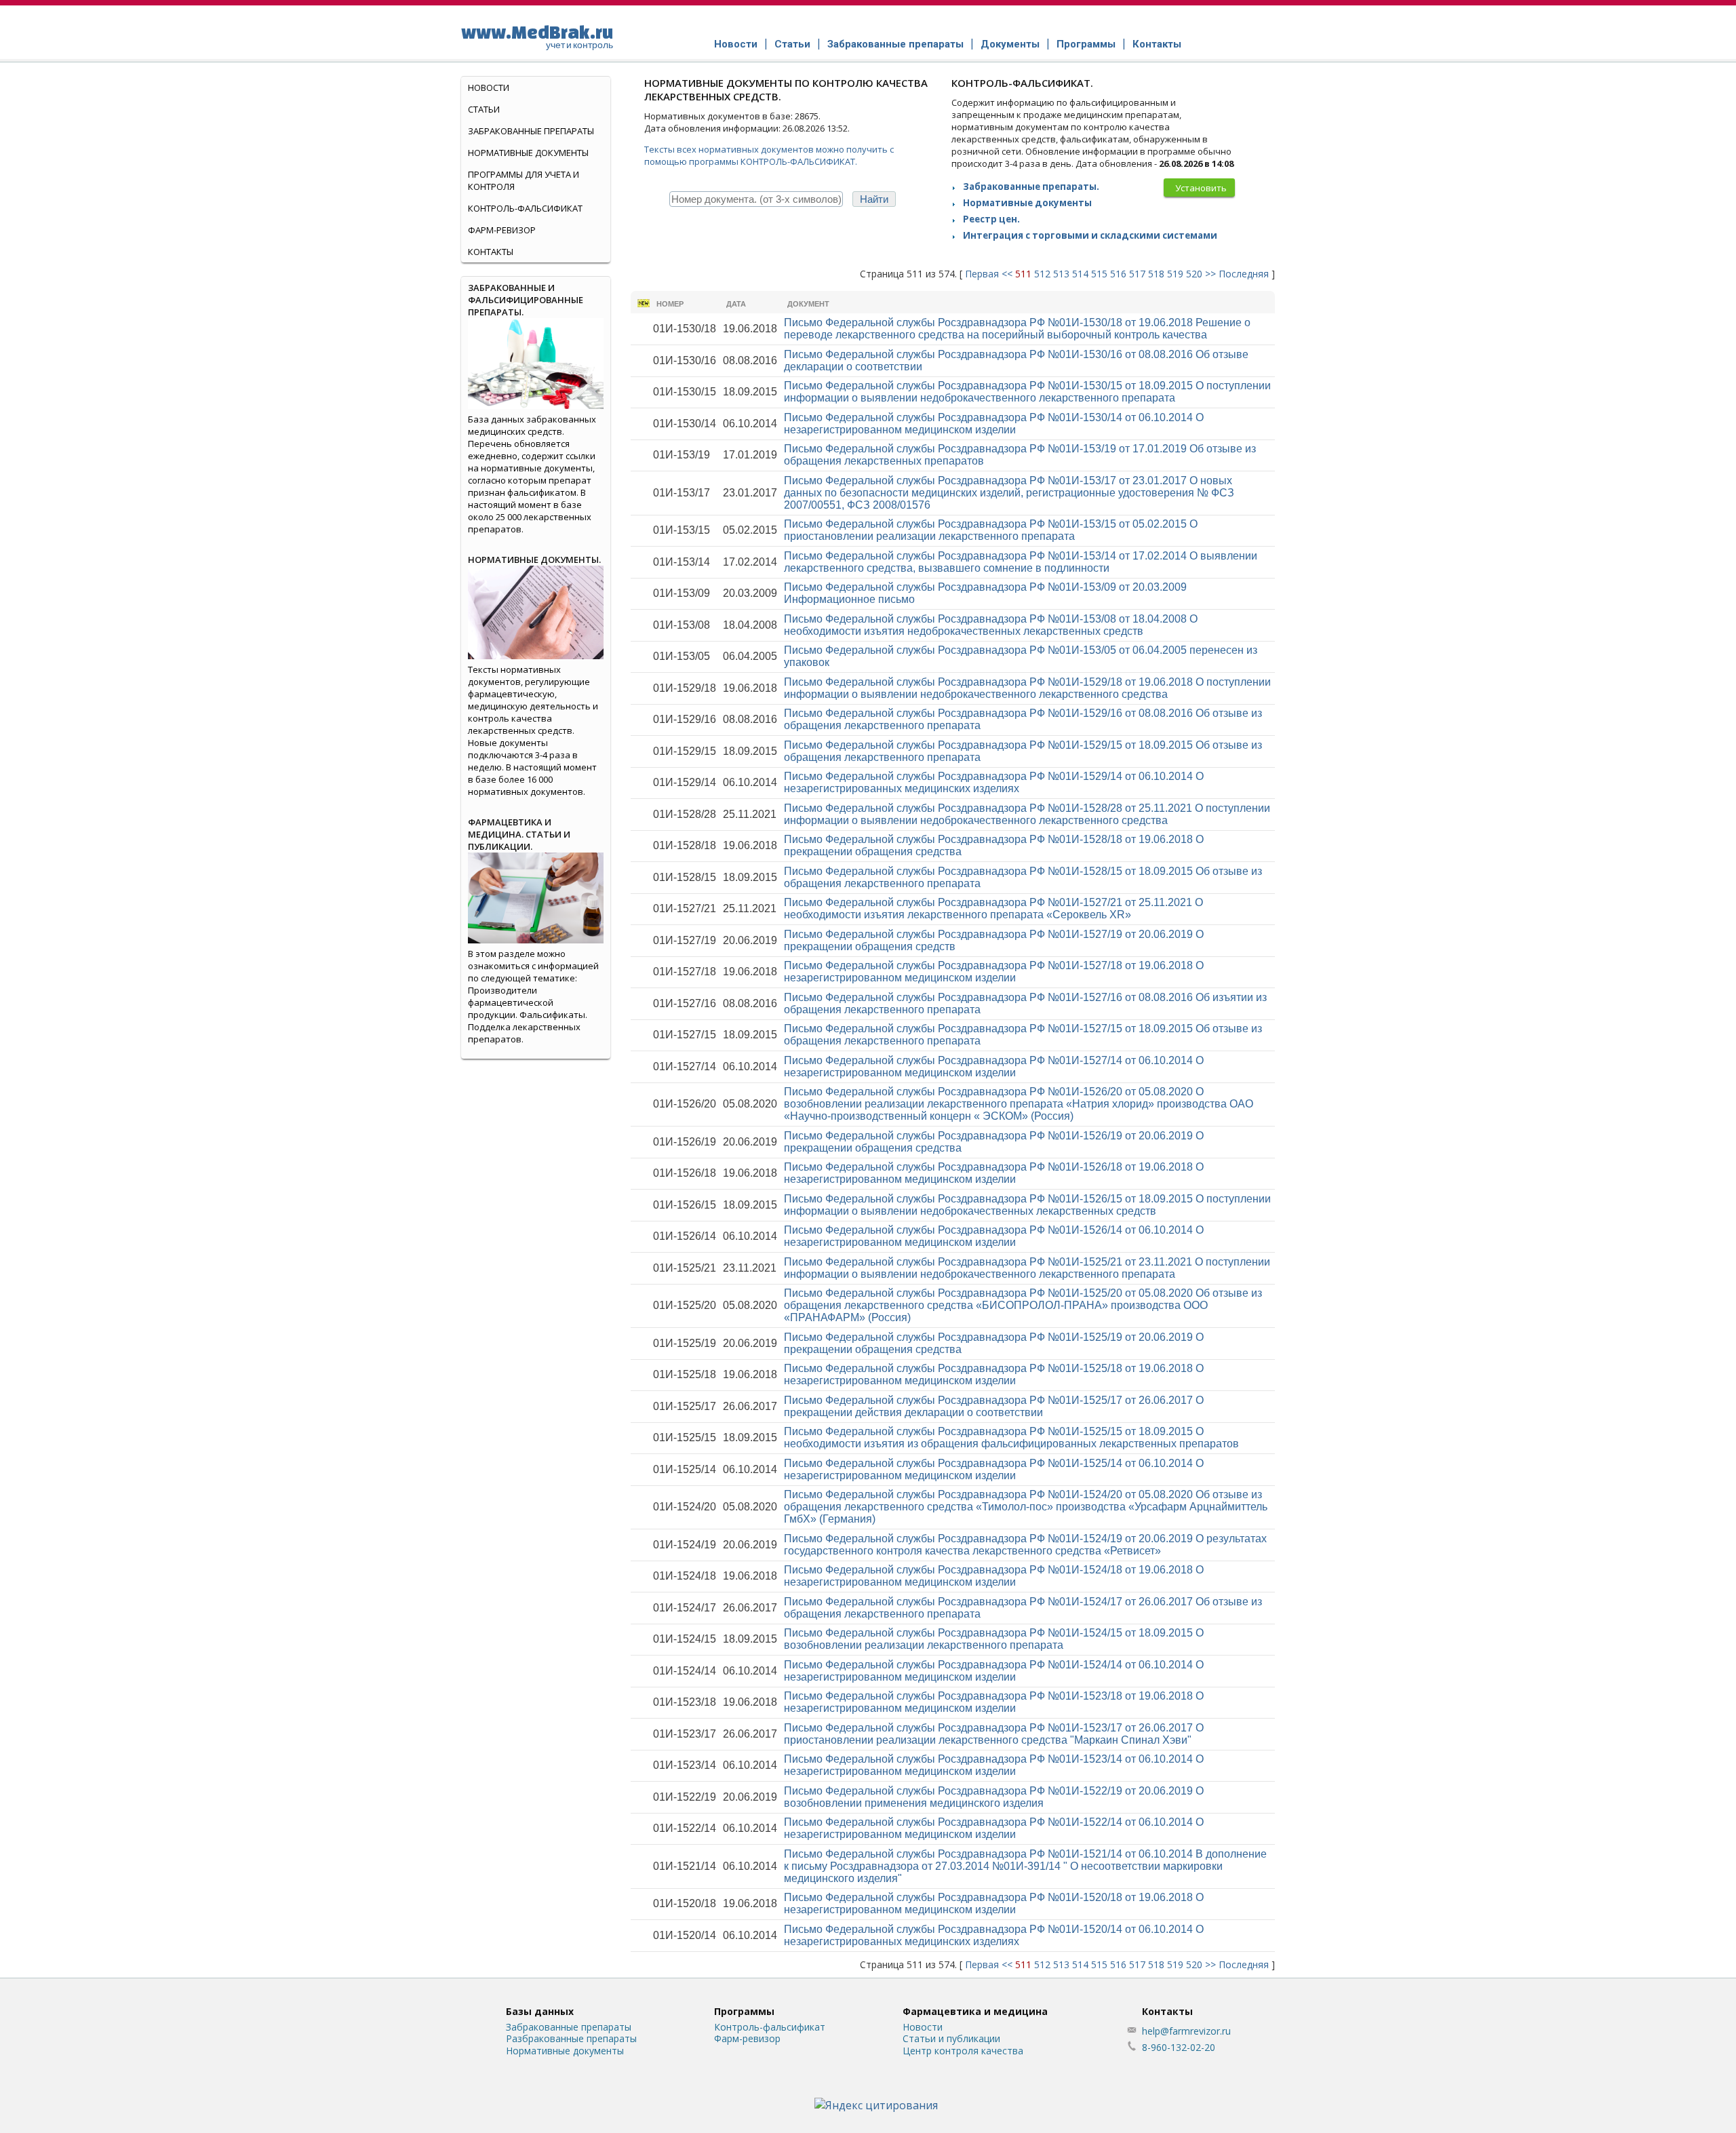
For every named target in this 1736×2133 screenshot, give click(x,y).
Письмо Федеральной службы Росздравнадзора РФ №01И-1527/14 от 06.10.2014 (994, 1066)
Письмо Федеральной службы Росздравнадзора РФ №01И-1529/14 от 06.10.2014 (994, 782)
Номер (670, 304)
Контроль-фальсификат (770, 2027)
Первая (982, 274)
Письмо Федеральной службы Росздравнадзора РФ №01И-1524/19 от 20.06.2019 (1025, 1545)
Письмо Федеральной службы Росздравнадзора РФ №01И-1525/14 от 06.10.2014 (994, 1469)
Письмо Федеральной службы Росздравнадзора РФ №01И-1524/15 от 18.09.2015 (994, 1639)
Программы (1086, 44)
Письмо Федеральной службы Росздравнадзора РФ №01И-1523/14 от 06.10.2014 (994, 1765)
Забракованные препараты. (1031, 187)
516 (1118, 274)
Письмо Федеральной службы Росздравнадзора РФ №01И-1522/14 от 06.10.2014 (994, 1828)
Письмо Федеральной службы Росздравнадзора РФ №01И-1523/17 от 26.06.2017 (994, 1734)
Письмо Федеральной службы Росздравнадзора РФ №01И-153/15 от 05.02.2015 (991, 530)
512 (1042, 274)
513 (1061, 274)
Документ (808, 304)
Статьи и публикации (951, 2038)
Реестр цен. (991, 219)
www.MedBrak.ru (537, 36)
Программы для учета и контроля (524, 180)
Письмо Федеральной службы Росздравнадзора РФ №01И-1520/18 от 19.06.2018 (994, 1903)
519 (1175, 274)
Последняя (1244, 274)
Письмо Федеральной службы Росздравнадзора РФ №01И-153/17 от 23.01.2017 (1009, 493)
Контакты (1157, 44)
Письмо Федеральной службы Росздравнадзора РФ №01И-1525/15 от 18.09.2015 (1011, 1437)
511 (1023, 274)
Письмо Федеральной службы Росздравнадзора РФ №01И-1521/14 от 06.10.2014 (1025, 1866)
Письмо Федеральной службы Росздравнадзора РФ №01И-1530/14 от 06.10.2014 (994, 424)
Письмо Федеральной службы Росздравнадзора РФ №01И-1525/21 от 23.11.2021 (1027, 1268)
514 (1080, 274)
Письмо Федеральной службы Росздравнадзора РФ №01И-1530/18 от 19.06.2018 (1017, 329)
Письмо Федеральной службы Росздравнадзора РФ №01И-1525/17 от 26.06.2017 (994, 1406)
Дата (736, 304)
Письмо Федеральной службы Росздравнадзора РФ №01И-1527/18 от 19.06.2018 (994, 972)
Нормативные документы (1027, 203)
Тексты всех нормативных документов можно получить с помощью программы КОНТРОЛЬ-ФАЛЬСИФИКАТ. (769, 155)
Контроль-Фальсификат (525, 208)
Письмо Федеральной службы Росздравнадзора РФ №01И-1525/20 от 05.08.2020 (1023, 1305)
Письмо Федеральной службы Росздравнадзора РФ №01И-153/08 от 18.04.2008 (991, 625)
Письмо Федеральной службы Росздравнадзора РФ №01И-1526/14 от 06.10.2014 (994, 1236)
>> (1210, 274)
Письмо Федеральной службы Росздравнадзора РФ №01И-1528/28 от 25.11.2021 (1027, 814)
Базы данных (540, 2011)
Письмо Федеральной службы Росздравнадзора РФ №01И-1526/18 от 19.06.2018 (994, 1173)
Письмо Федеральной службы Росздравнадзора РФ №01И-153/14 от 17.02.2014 (1021, 562)
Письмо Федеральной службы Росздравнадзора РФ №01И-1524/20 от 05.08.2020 (1026, 1507)
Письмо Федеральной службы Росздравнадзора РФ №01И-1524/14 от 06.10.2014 (994, 1671)
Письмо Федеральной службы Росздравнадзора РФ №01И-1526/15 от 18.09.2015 (1027, 1205)
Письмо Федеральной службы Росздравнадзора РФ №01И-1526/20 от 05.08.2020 (1019, 1104)
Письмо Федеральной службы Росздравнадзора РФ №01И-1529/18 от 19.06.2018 (1027, 688)
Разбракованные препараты (571, 2038)
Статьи (792, 44)
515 (1099, 274)
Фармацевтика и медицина (975, 2011)
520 (1194, 274)
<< (1007, 274)
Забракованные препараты (895, 44)
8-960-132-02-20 (1179, 2047)
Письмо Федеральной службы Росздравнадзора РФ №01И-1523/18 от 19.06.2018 (994, 1702)
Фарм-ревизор (502, 230)
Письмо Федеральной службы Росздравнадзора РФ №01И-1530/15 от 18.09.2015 (1027, 392)
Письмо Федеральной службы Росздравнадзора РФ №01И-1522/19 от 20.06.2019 (994, 1797)
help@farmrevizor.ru (1186, 2031)
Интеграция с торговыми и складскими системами (1090, 235)
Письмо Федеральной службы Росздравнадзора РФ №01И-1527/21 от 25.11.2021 (993, 908)
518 (1156, 274)
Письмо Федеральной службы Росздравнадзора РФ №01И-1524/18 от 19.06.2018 (994, 1576)
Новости (736, 44)
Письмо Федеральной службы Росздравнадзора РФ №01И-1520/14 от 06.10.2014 (994, 1935)
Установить (1201, 188)
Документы (1010, 44)
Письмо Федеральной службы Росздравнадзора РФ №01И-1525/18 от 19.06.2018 (994, 1374)
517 (1137, 274)
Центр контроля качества (963, 2051)
